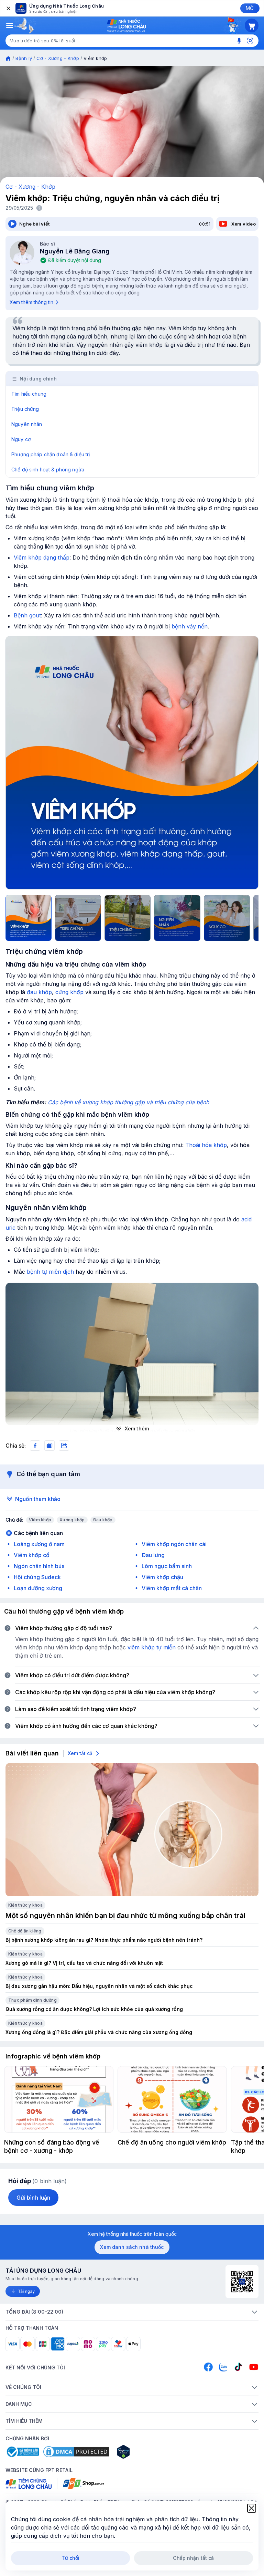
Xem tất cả (80, 1753)
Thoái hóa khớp (206, 1145)
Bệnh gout (27, 615)
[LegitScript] (148, 2452)
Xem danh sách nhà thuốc (132, 2247)
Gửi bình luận (33, 2198)
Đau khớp (103, 1520)
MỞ (250, 8)
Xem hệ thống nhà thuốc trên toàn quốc (132, 2234)
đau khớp (39, 992)
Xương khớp (72, 1520)
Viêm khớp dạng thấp (42, 557)
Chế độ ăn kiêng (25, 1931)
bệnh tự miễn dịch (50, 1272)
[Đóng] (8, 8)
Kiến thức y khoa (25, 1905)
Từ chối (71, 2558)
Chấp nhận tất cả (193, 2558)
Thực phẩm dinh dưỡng (32, 2000)
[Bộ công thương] (22, 2452)
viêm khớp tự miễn (152, 1647)
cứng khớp (69, 992)
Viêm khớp (40, 1520)
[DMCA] (76, 2452)
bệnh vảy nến (190, 626)
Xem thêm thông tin (31, 302)
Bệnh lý (24, 58)
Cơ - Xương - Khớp (58, 58)
